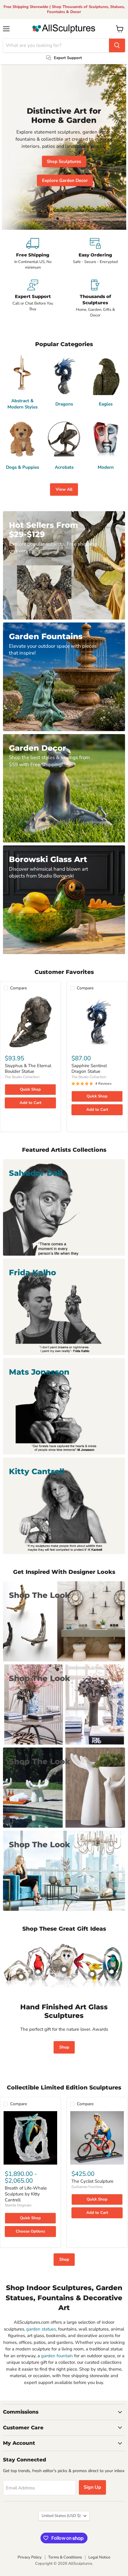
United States (61, 2516)
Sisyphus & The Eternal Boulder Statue (28, 1069)
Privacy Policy (30, 2557)
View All (64, 489)
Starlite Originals (18, 2205)
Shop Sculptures (64, 161)
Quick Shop (30, 1089)
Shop (64, 2047)
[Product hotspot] (38, 1972)
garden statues (41, 2329)
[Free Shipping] (33, 254)
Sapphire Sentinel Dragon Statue (89, 1069)
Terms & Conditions (65, 2557)
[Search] (117, 45)
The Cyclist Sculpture (92, 2181)
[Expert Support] (33, 299)
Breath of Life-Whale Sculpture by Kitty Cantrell (26, 2194)
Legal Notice (99, 2557)
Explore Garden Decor (65, 180)
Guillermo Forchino (87, 2187)
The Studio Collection (22, 1077)
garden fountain (57, 2356)
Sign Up (92, 2487)
